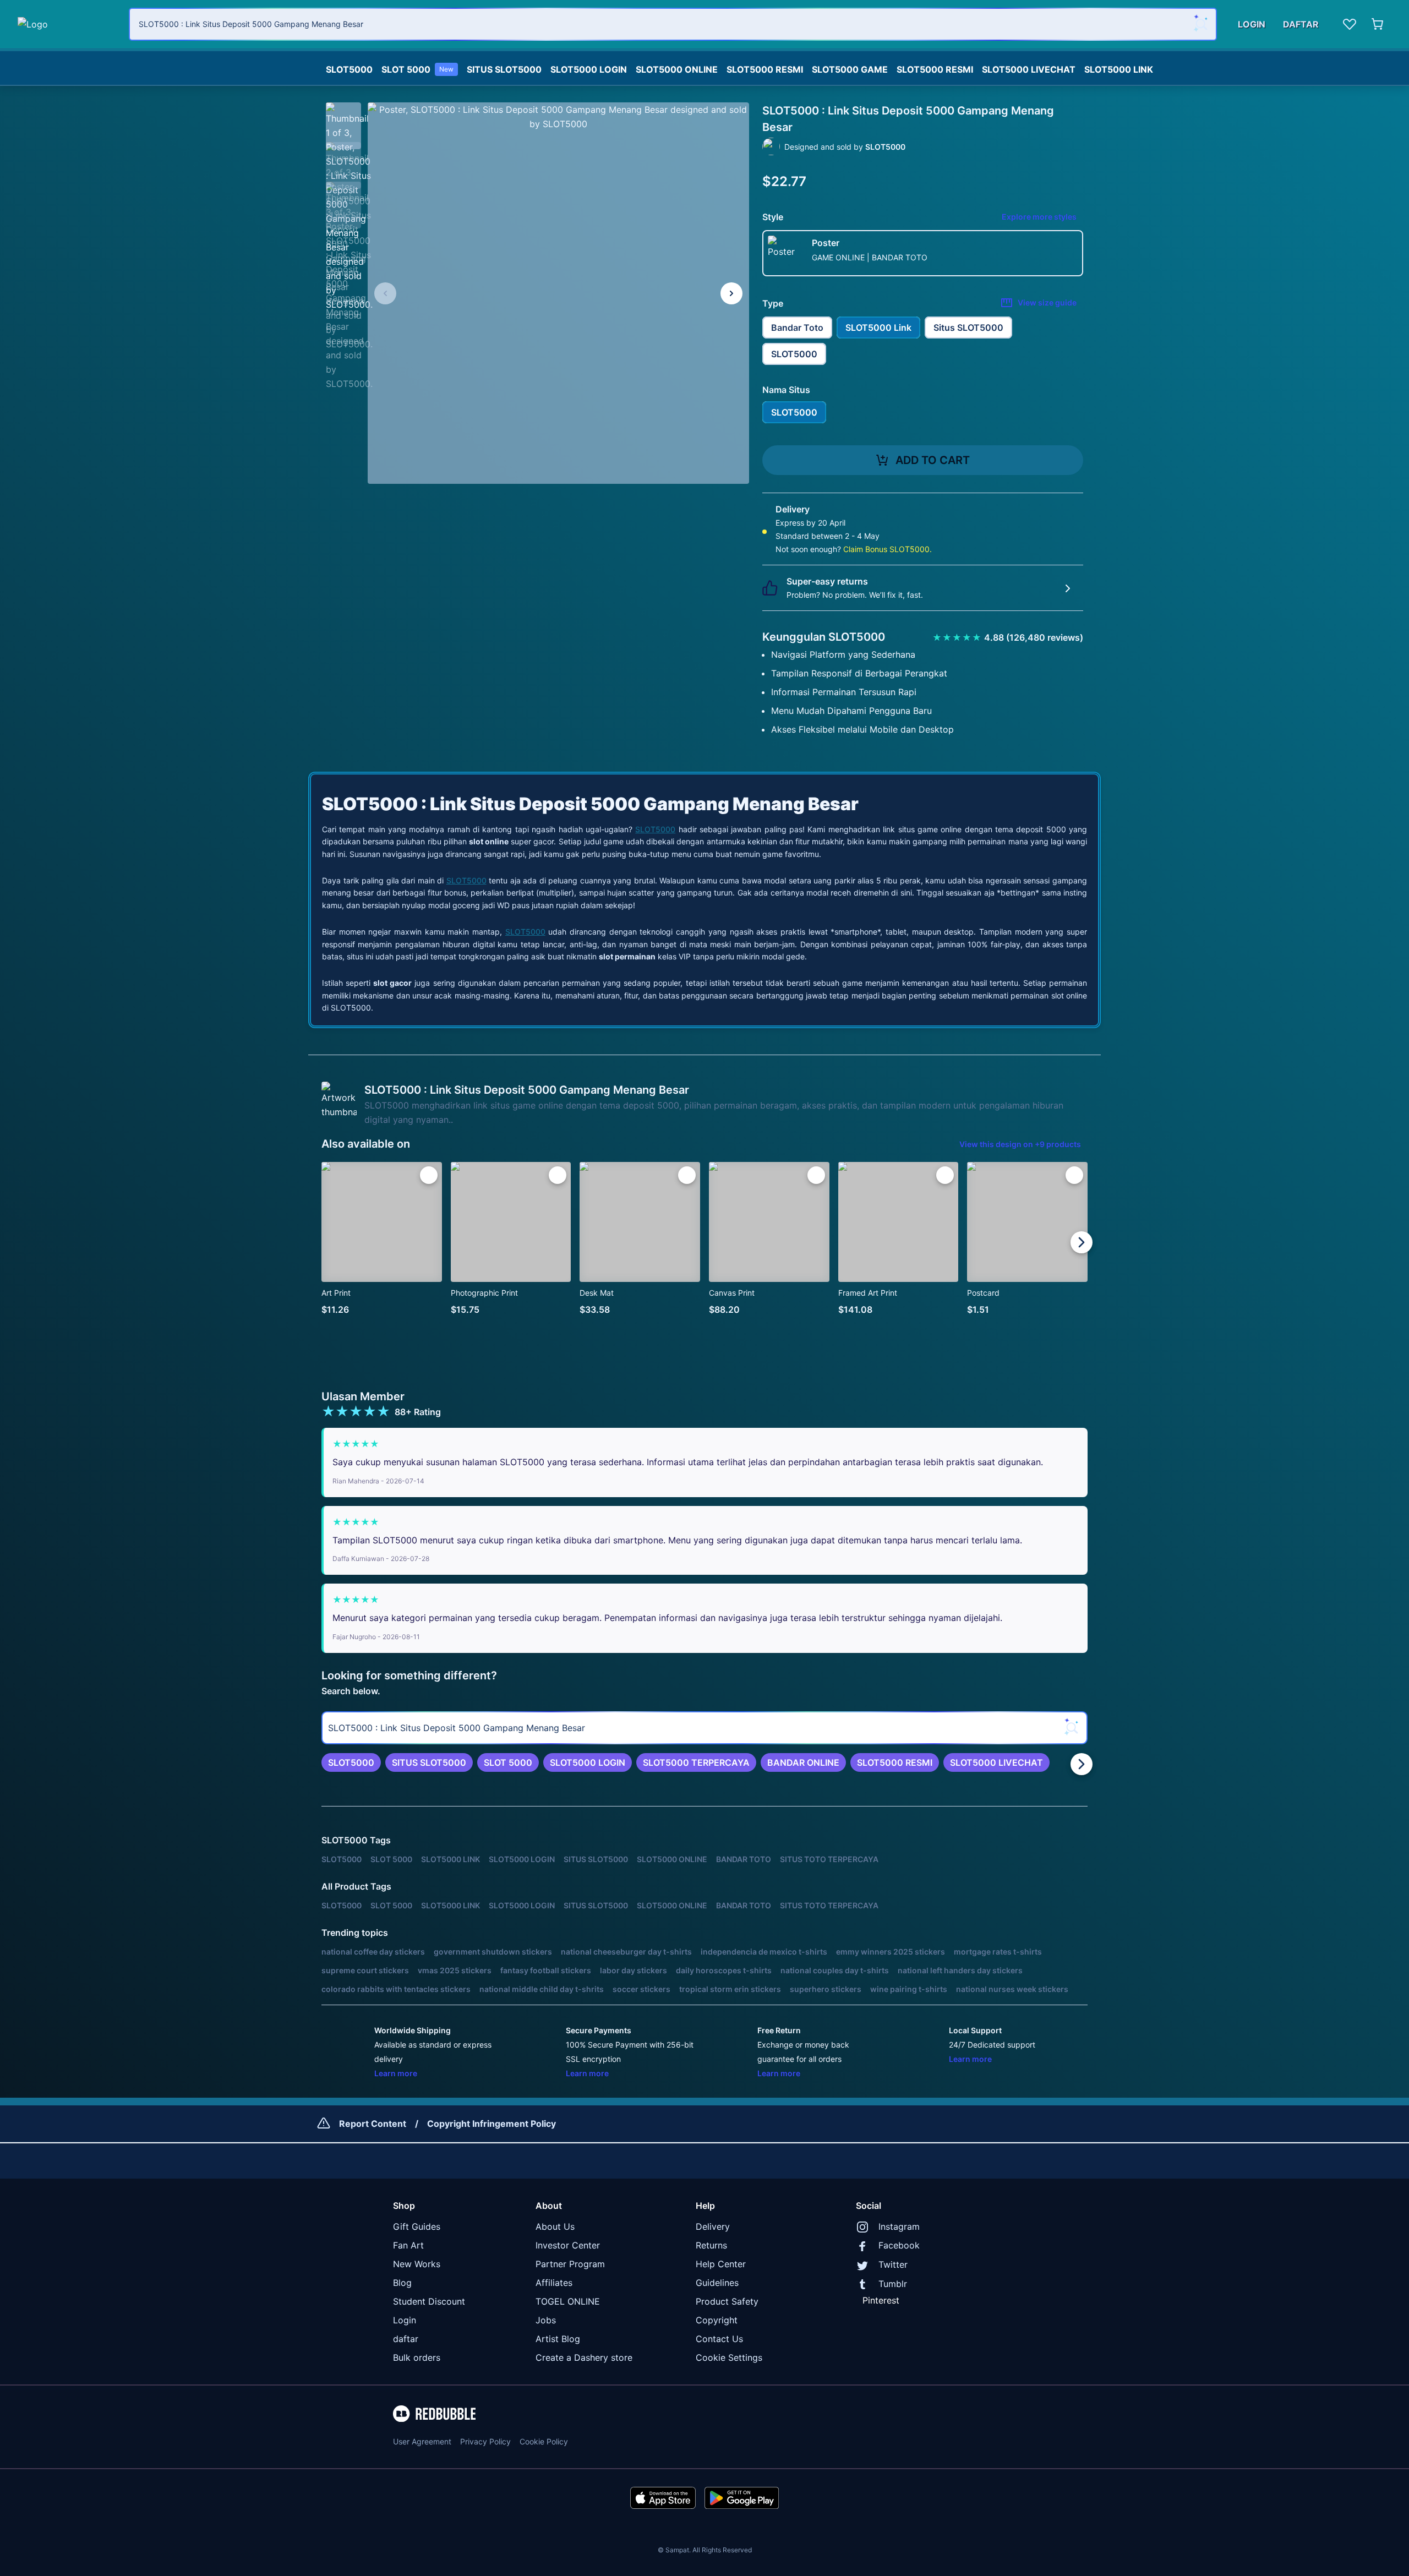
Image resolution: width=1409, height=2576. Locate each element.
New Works (417, 2264)
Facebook (899, 2245)
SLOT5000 (349, 69)
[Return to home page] (67, 24)
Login (405, 2320)
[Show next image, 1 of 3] (731, 293)
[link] (351, 1762)
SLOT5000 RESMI (765, 69)
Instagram (899, 2226)
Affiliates (554, 2283)
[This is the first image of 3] (385, 293)
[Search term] (1200, 24)
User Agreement (422, 2441)
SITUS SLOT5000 (504, 69)
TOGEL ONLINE (568, 2301)
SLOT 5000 (417, 69)
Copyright (717, 2320)
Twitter (893, 2264)
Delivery (713, 2226)
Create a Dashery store (584, 2357)
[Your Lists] (1350, 24)
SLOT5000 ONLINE (677, 69)
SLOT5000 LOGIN (589, 69)
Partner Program (570, 2264)
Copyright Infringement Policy (491, 2124)
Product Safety (727, 2301)
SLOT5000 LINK (1119, 69)
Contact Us (719, 2339)
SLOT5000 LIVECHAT (1029, 69)
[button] (343, 120)
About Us (555, 2226)
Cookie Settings (729, 2357)
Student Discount (429, 2301)
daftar (406, 2339)
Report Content (373, 2124)
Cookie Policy (544, 2441)
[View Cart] (1378, 24)
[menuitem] (349, 67)
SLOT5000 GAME (850, 69)
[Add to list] (429, 1175)
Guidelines (717, 2283)
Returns (711, 2245)
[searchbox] (704, 1728)
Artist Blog (558, 2339)
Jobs (546, 2320)
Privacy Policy (485, 2441)
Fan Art (408, 2245)
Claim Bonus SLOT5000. (888, 549)
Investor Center (568, 2245)
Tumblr (893, 2284)
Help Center (721, 2264)
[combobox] (673, 24)
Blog (402, 2283)
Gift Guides (417, 2226)
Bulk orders (417, 2357)
